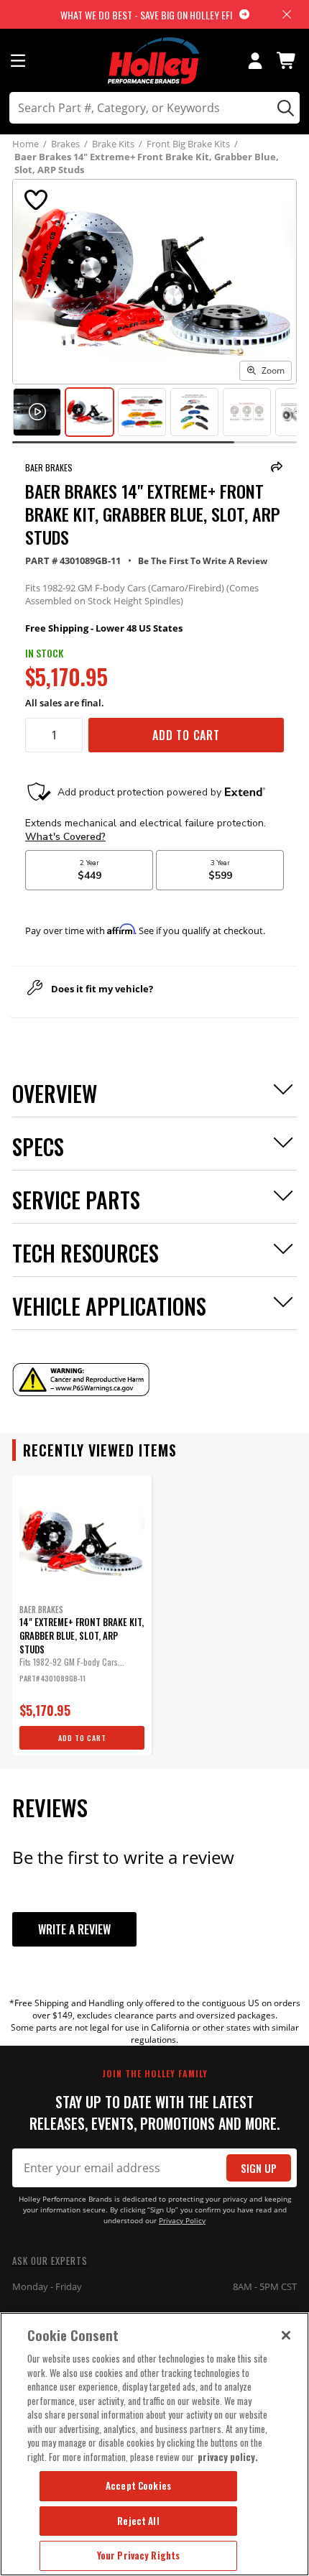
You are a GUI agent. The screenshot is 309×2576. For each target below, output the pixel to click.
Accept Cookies (138, 2485)
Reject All (138, 2521)
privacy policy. (228, 2457)
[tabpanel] (82, 1615)
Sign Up (259, 2168)
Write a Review (74, 1929)
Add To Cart (186, 735)
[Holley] (155, 61)
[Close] (286, 2335)
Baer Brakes (49, 467)
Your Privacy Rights (138, 2555)
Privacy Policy (182, 2221)
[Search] (283, 108)
